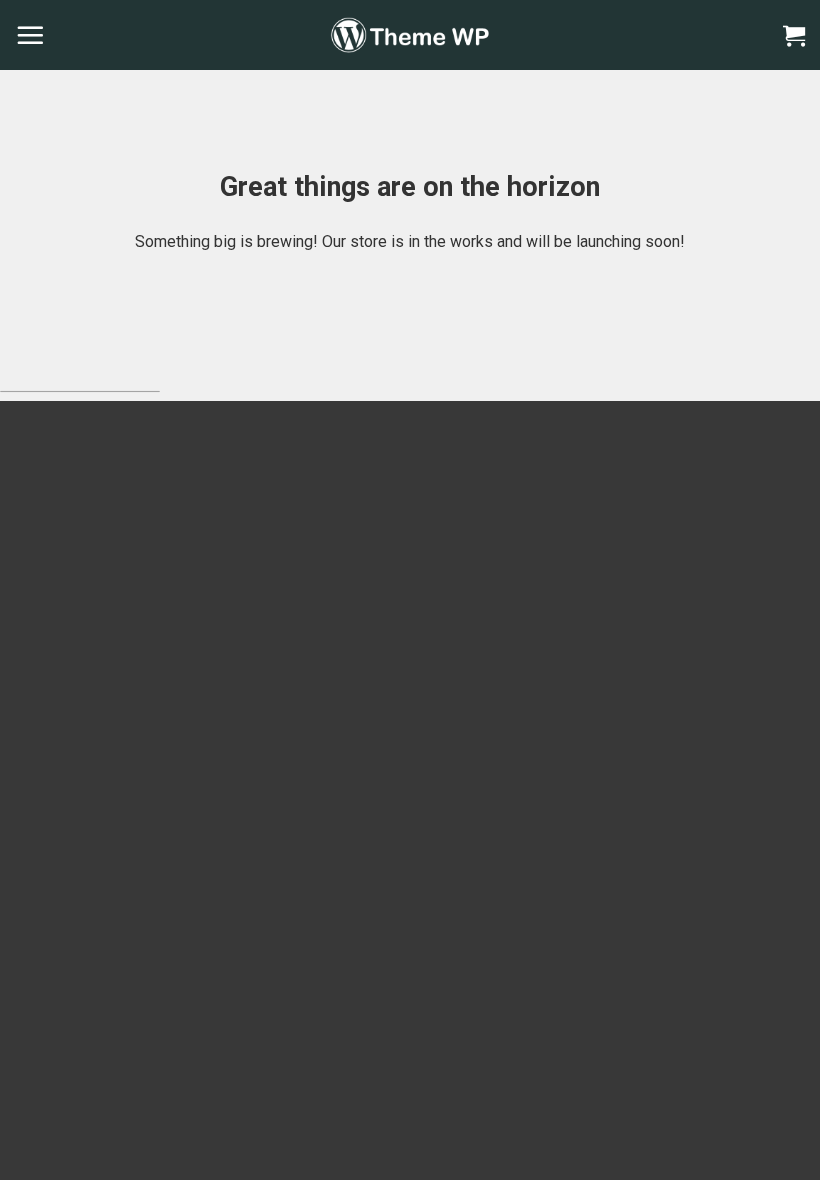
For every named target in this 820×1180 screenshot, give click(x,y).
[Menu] (30, 35)
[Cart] (794, 35)
